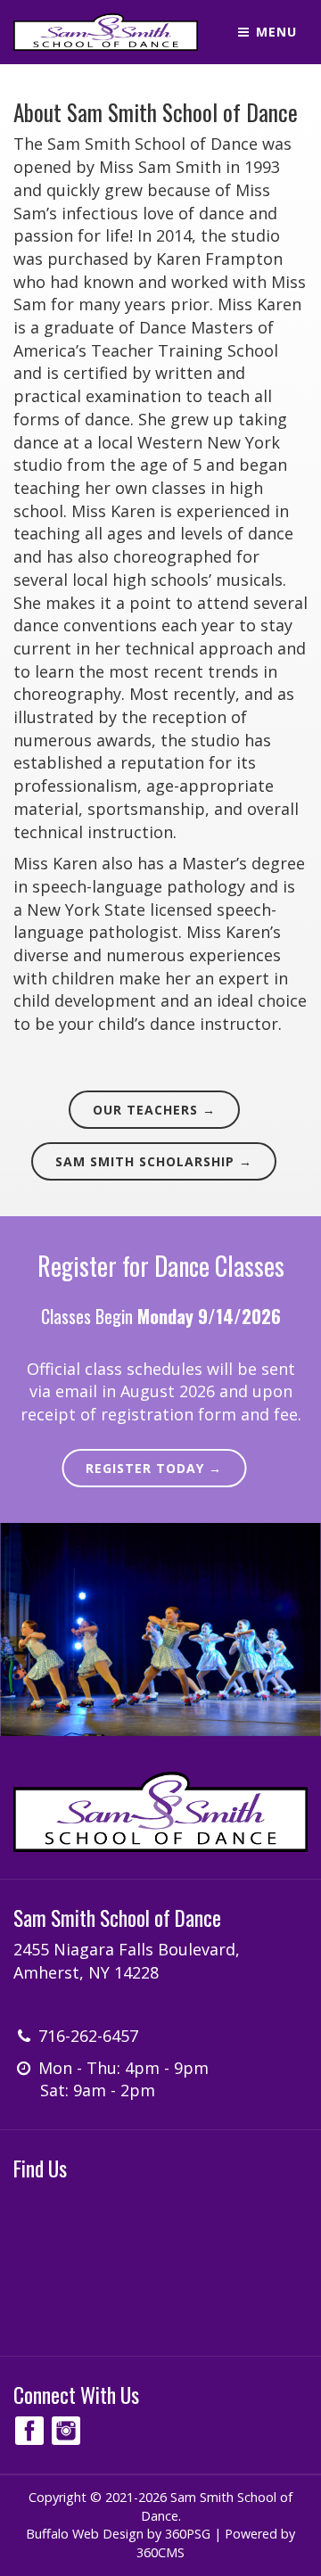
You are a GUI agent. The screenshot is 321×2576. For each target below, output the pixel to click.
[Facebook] (29, 2431)
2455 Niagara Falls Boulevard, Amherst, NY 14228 (127, 1961)
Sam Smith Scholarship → (154, 1161)
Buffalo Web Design (85, 2534)
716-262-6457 (88, 2036)
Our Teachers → (154, 1110)
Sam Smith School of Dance (117, 1918)
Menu (274, 32)
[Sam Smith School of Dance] (106, 32)
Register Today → (154, 1468)
